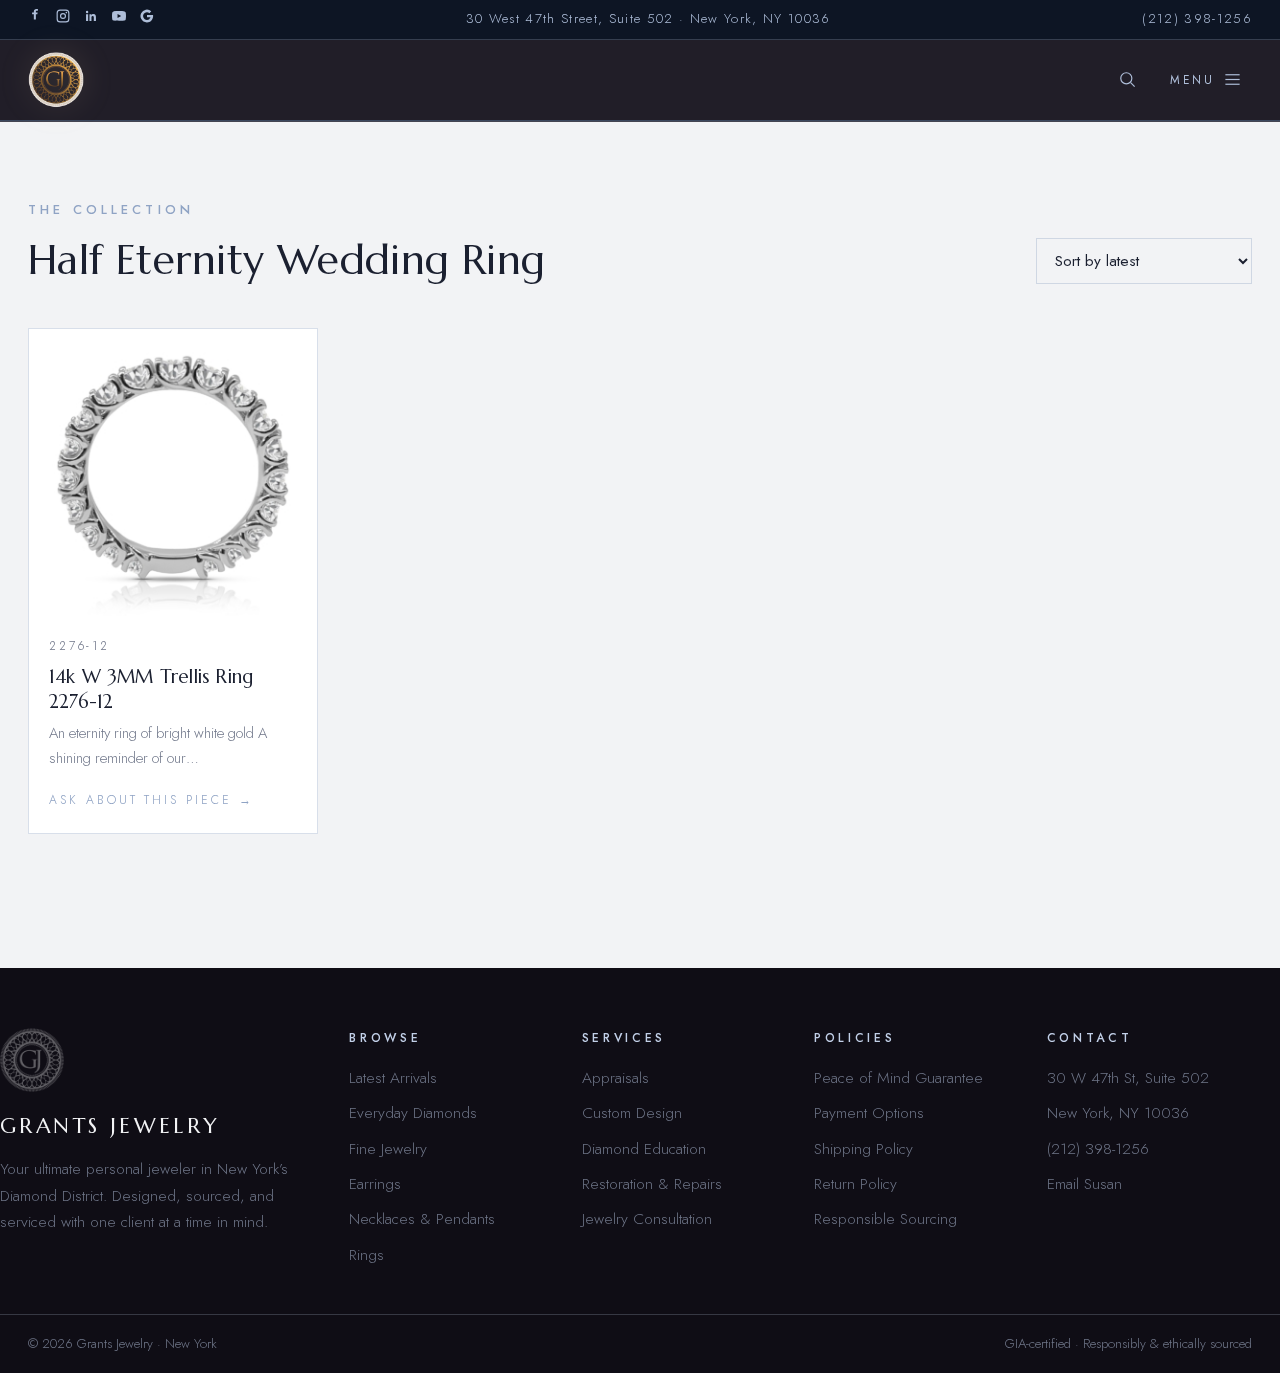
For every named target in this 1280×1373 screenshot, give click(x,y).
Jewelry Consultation (647, 1218)
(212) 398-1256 (1197, 18)
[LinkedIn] (91, 19)
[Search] (1127, 80)
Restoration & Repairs (652, 1183)
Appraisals (615, 1077)
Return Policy (855, 1183)
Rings (366, 1254)
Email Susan (1084, 1183)
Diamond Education (644, 1148)
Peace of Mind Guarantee (898, 1077)
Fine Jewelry (388, 1148)
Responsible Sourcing (885, 1218)
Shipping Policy (863, 1148)
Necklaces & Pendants (422, 1218)
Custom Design (632, 1112)
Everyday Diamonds (413, 1112)
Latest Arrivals (393, 1077)
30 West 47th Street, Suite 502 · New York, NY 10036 (648, 18)
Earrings (375, 1183)
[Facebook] (35, 19)
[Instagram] (63, 19)
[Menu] (1206, 80)
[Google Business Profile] (147, 19)
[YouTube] (119, 19)
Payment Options (869, 1112)
